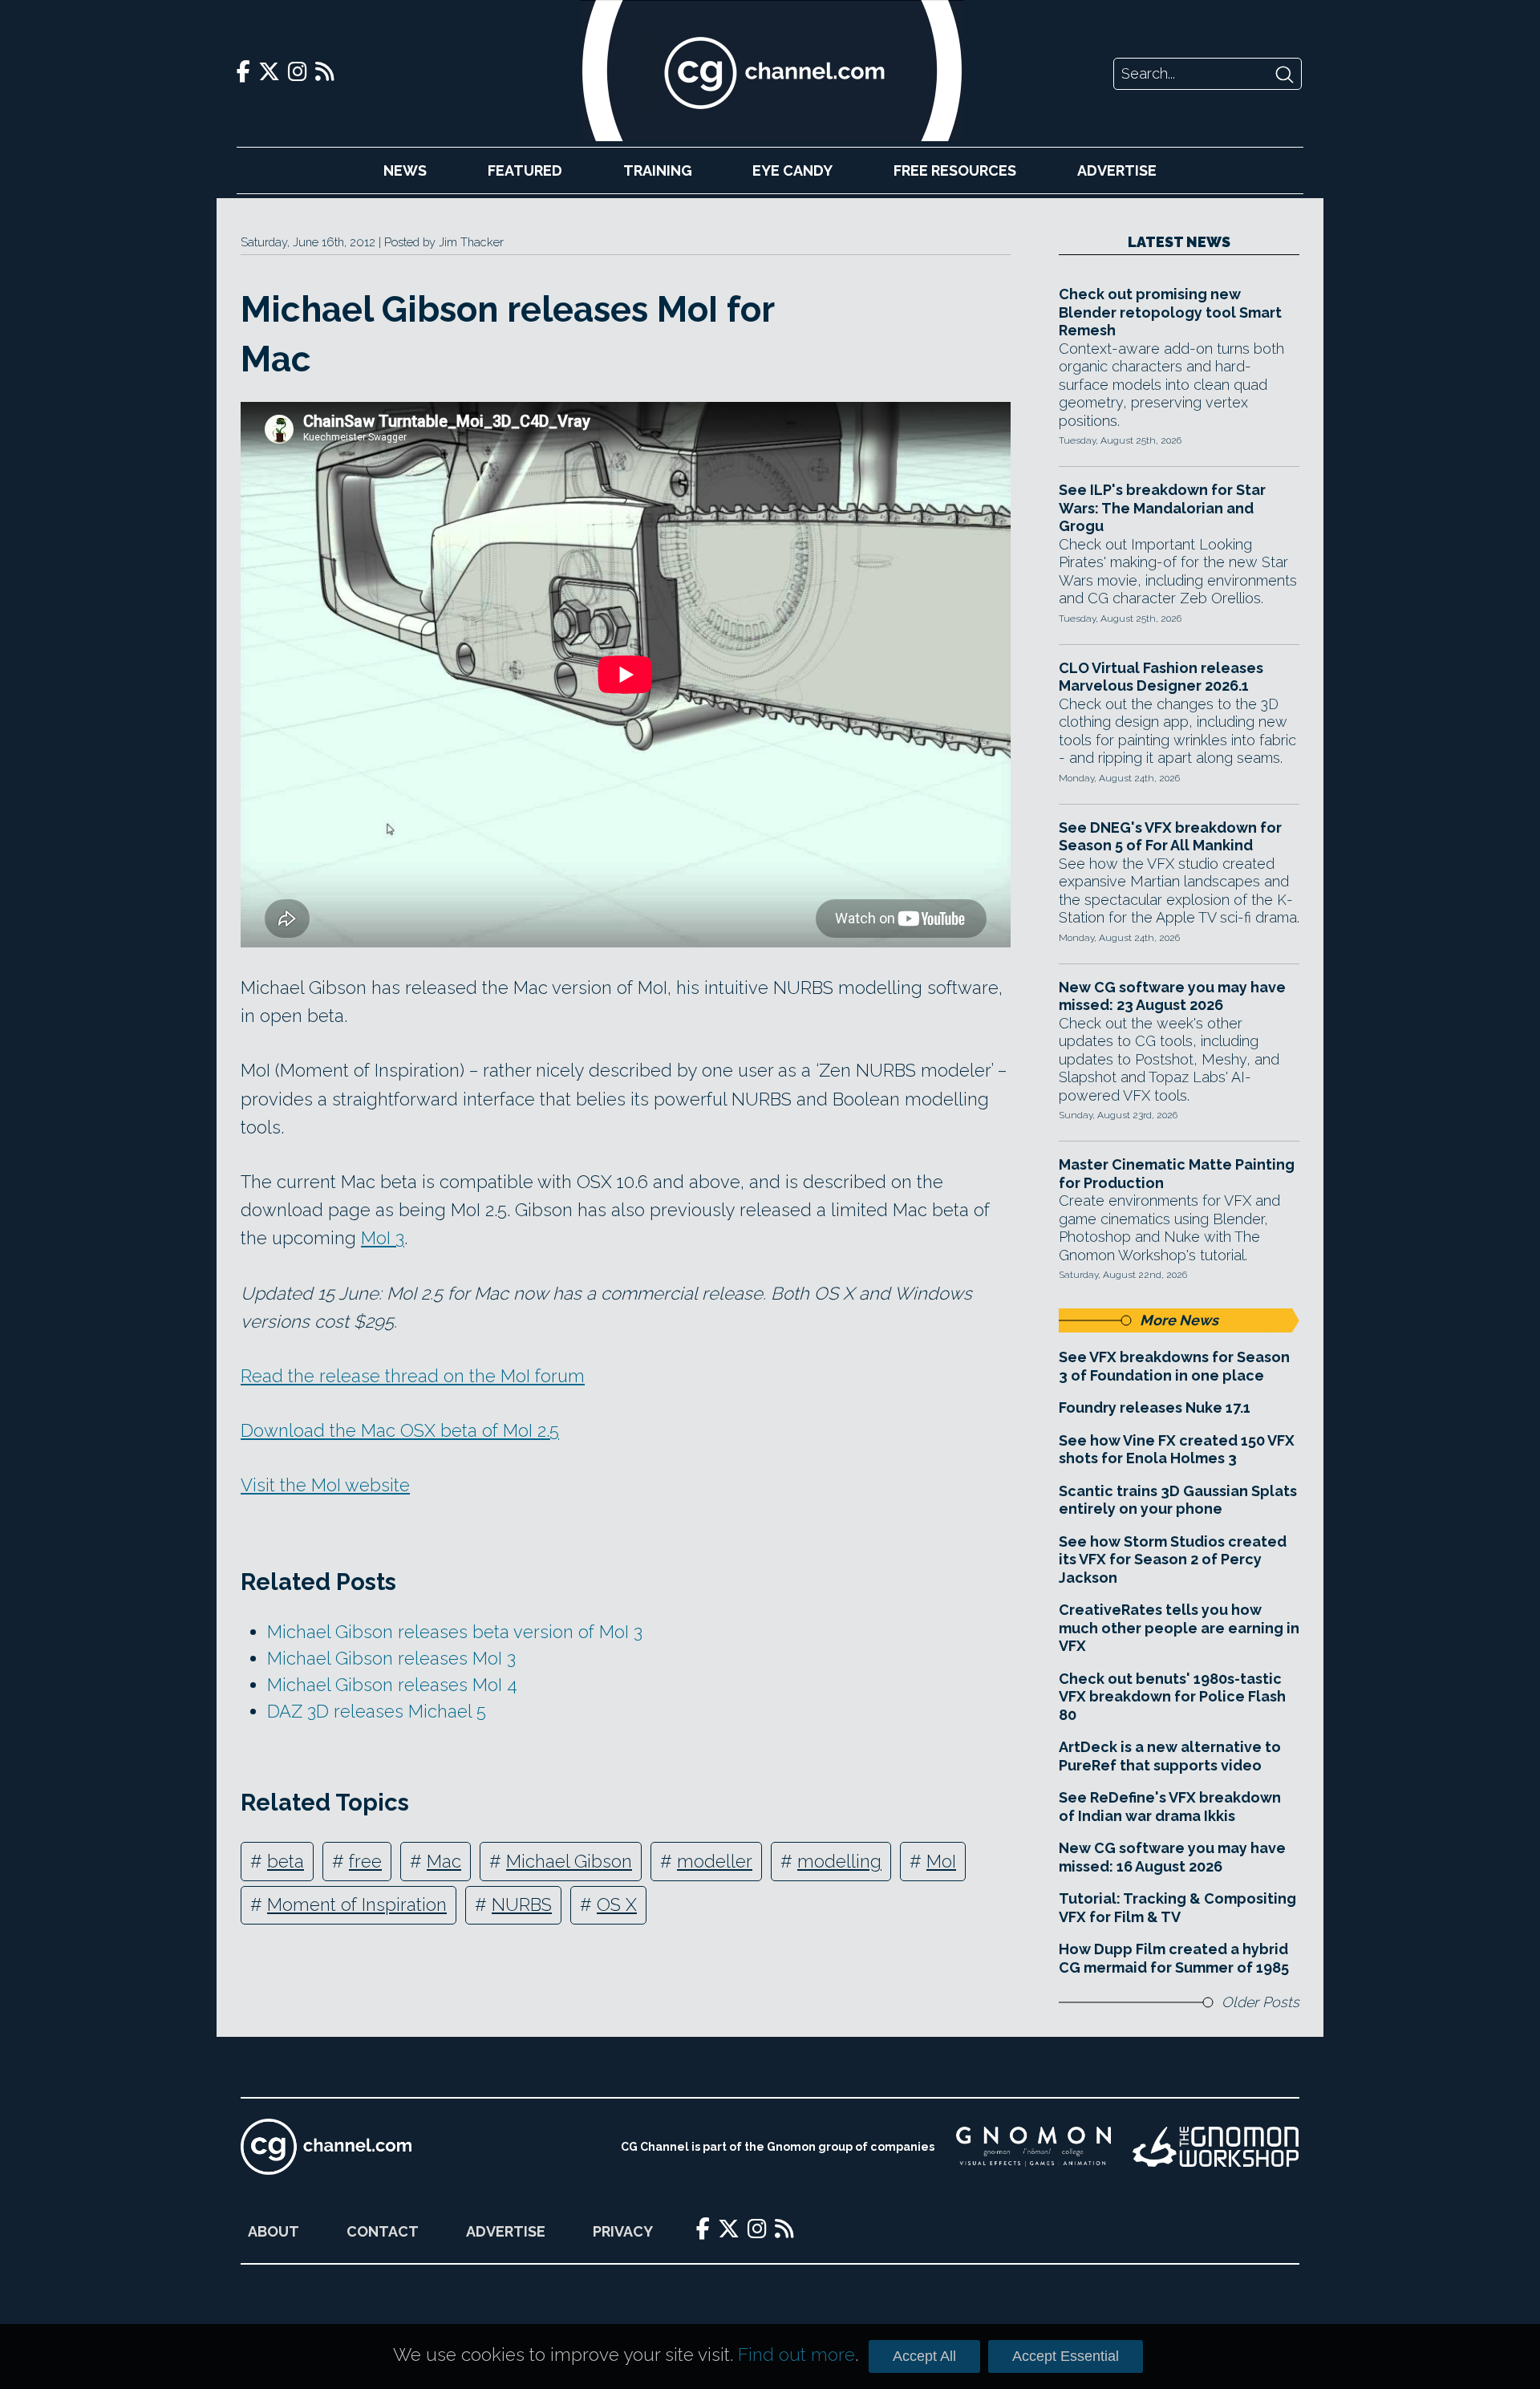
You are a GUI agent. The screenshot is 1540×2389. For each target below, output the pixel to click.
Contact (383, 2231)
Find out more (796, 2355)
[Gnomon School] (1033, 2147)
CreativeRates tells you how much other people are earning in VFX (1179, 1628)
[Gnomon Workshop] (1216, 2147)
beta (286, 1861)
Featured (525, 170)
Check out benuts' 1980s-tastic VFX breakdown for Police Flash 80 (1172, 1697)
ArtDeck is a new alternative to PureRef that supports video (1170, 1756)
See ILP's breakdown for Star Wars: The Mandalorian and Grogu (1162, 508)
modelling (839, 1861)
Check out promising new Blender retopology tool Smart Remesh (1170, 312)
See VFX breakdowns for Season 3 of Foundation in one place (1174, 1366)
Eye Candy (792, 170)
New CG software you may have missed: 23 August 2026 (1172, 996)
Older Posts (1260, 2002)
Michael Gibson (569, 1861)
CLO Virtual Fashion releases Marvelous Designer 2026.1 (1161, 677)
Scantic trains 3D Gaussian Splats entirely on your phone (1178, 1500)
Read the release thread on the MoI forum (413, 1376)
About (274, 2231)
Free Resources (955, 170)
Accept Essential (1066, 2356)
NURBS (522, 1904)
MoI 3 (383, 1238)
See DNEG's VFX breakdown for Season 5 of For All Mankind (1170, 837)
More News (1179, 1320)
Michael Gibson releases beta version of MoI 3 (455, 1632)
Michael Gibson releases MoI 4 (392, 1685)
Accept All (924, 2356)
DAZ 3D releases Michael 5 (377, 1711)
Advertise (1117, 170)
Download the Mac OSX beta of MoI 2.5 (400, 1430)
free (365, 1861)
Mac (444, 1861)
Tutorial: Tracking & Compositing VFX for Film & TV (1177, 1908)
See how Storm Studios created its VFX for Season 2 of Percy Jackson (1173, 1560)
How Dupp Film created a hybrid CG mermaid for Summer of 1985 (1174, 1958)
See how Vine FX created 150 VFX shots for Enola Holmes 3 (1177, 1450)
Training (658, 170)
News (405, 170)
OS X (617, 1904)
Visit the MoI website (325, 1485)
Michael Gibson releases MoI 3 (391, 1658)
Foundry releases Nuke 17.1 (1155, 1407)
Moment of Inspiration (357, 1904)
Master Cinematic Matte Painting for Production (1177, 1174)
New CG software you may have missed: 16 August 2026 (1172, 1857)
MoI (941, 1861)
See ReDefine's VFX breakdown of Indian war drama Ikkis (1170, 1807)
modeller (715, 1861)
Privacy (623, 2231)
